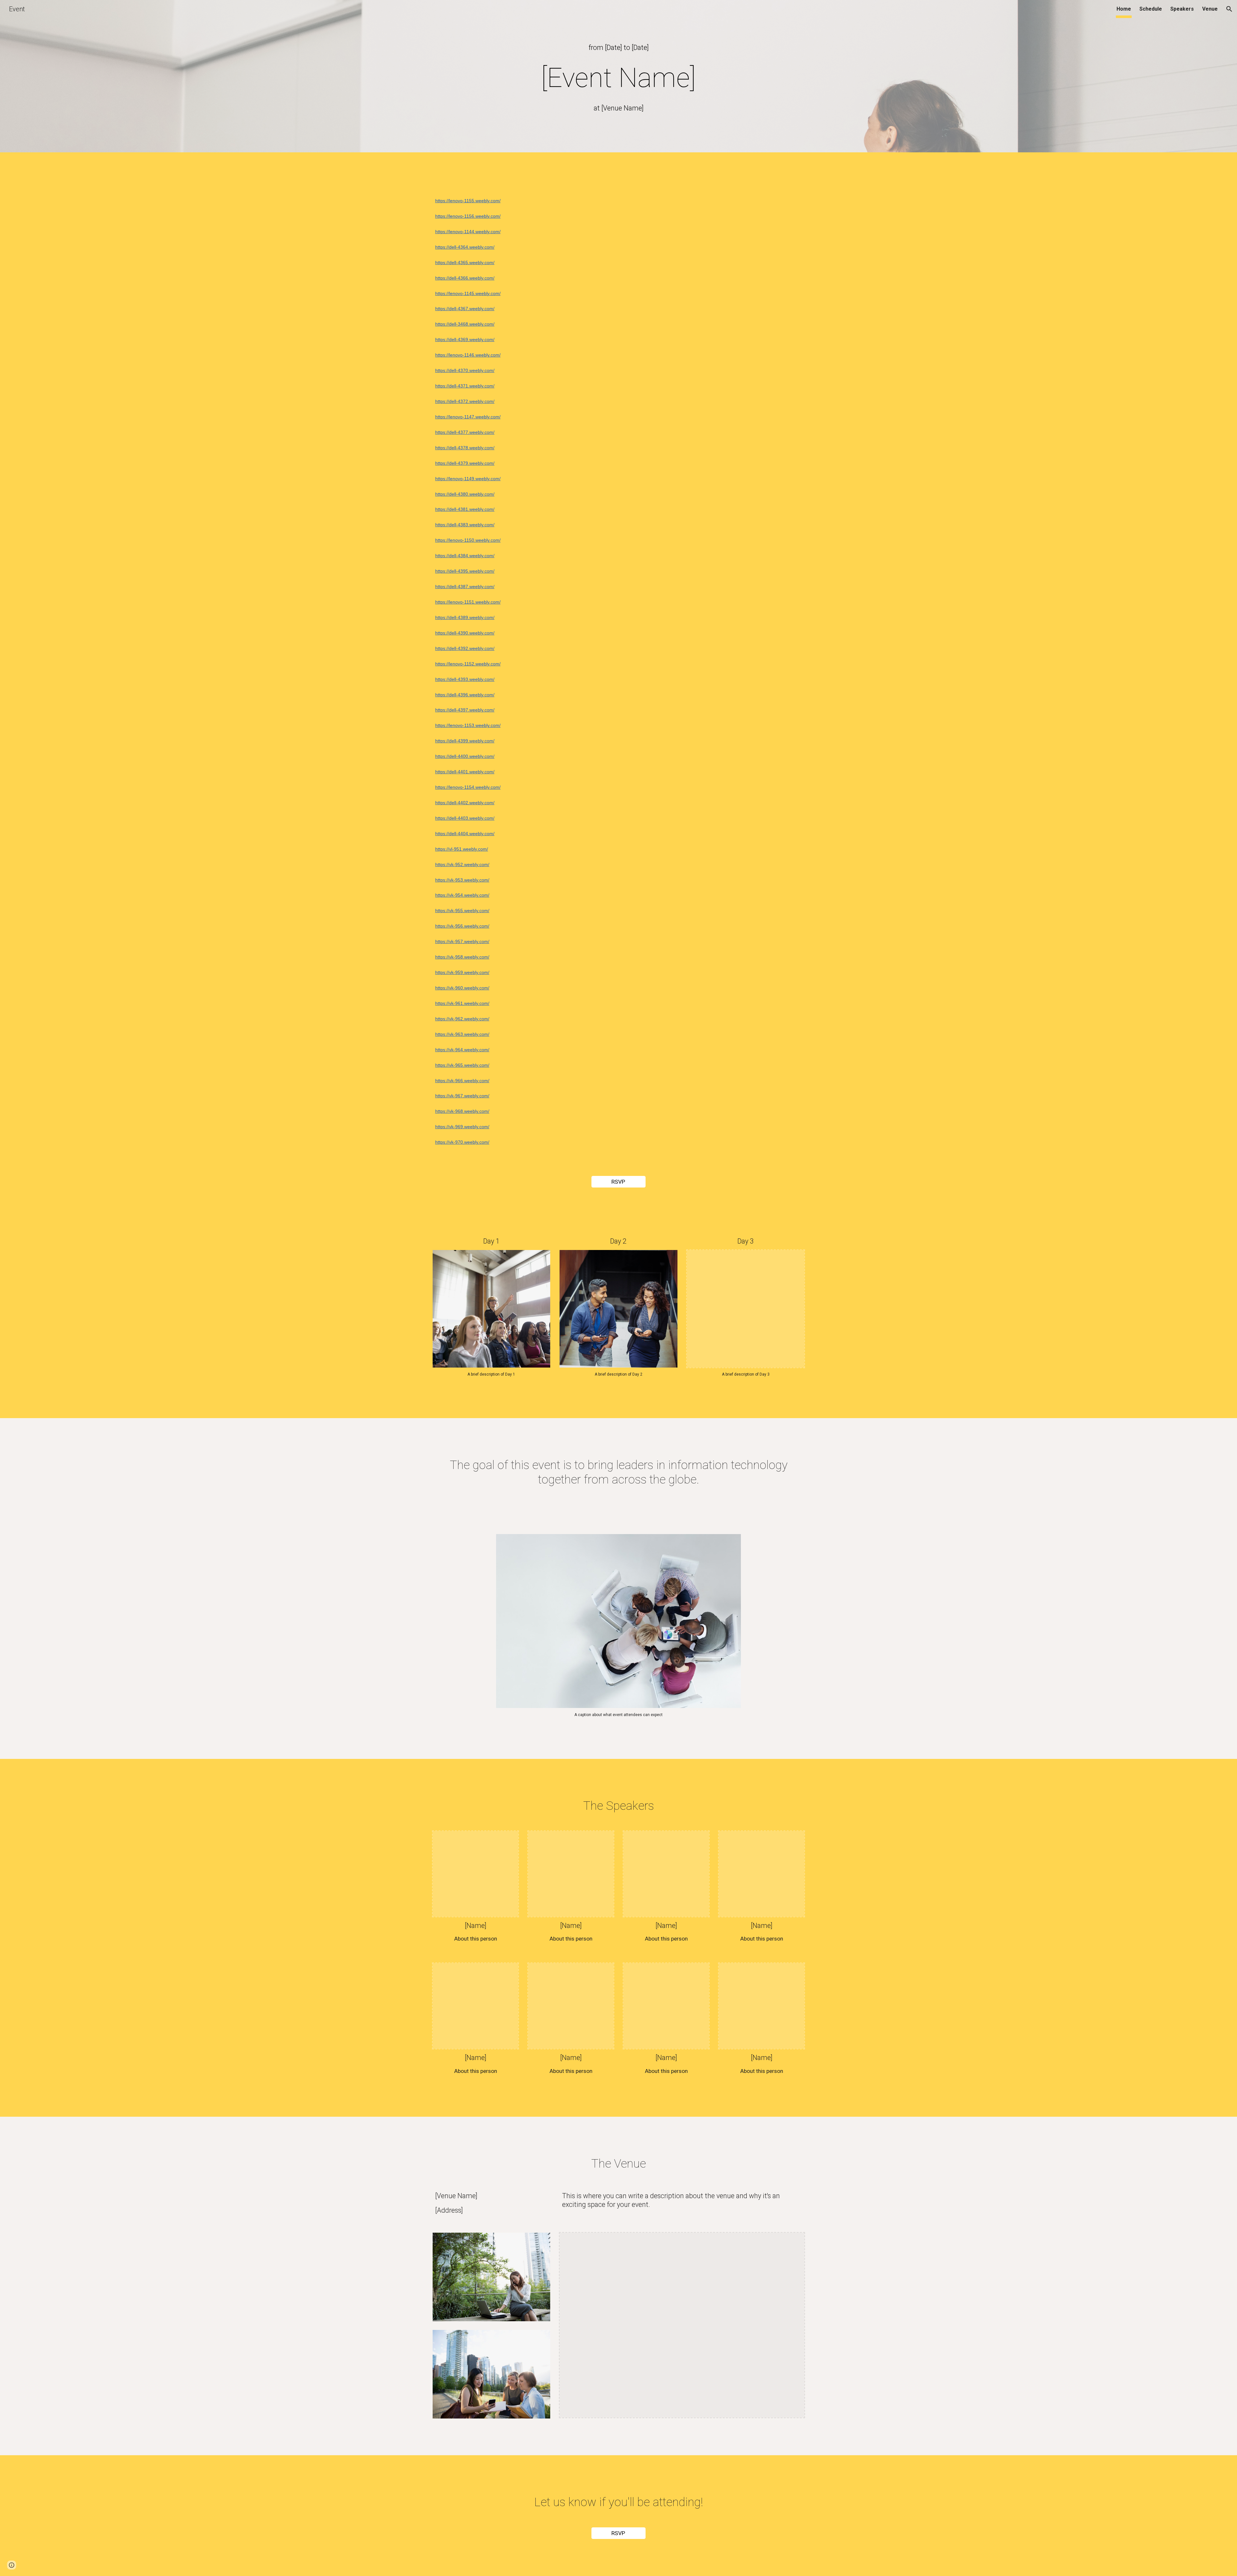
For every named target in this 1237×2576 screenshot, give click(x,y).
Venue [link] (1210, 9)
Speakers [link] (1182, 9)
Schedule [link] (1151, 9)
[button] (1229, 9)
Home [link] (1124, 9)
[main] (618, 48)
